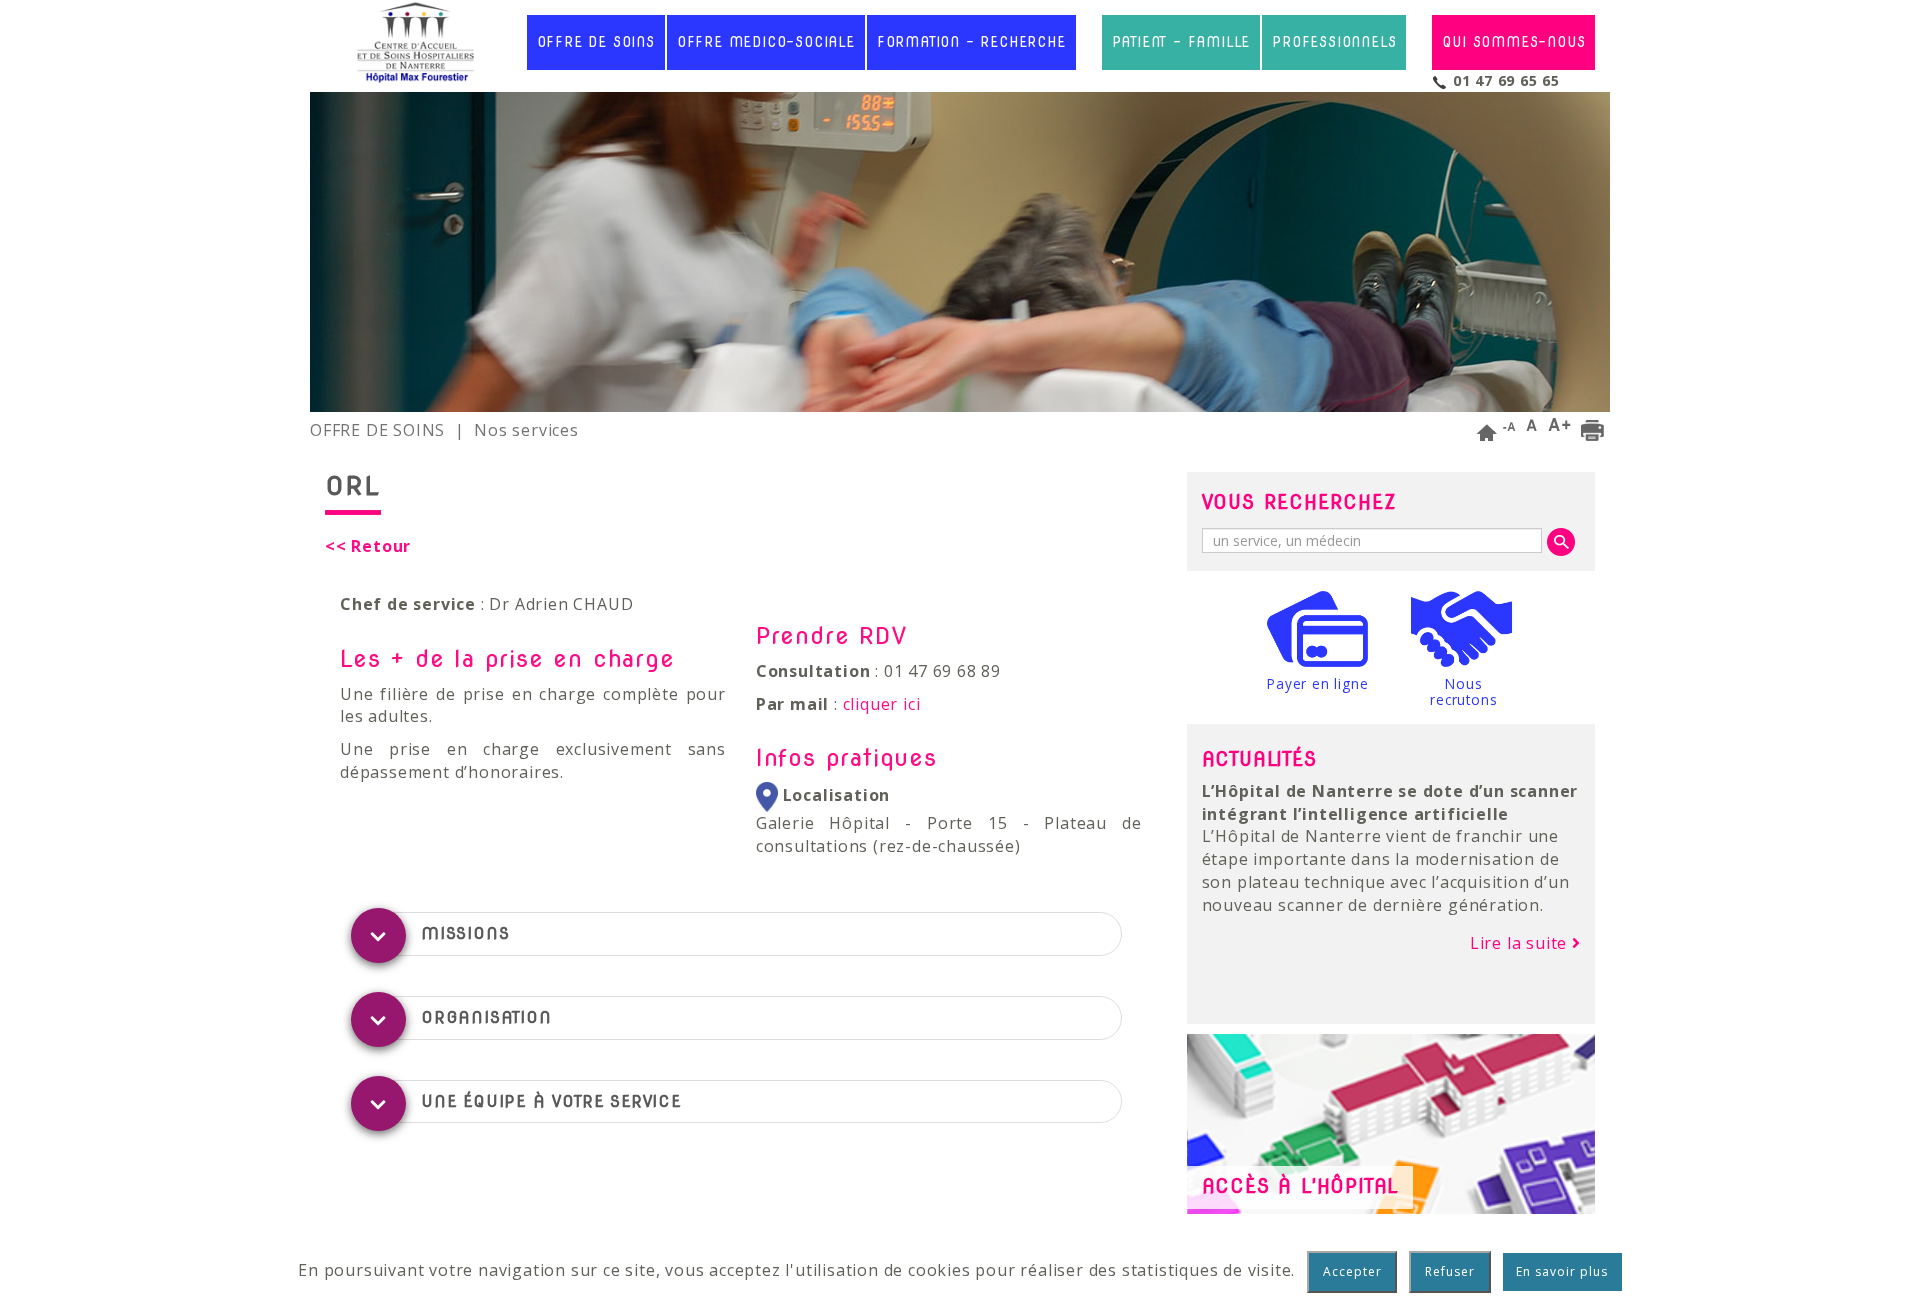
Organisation (486, 1017)
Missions (465, 933)
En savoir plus (1562, 1271)
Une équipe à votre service (551, 1101)
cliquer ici (882, 704)
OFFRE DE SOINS (377, 430)
